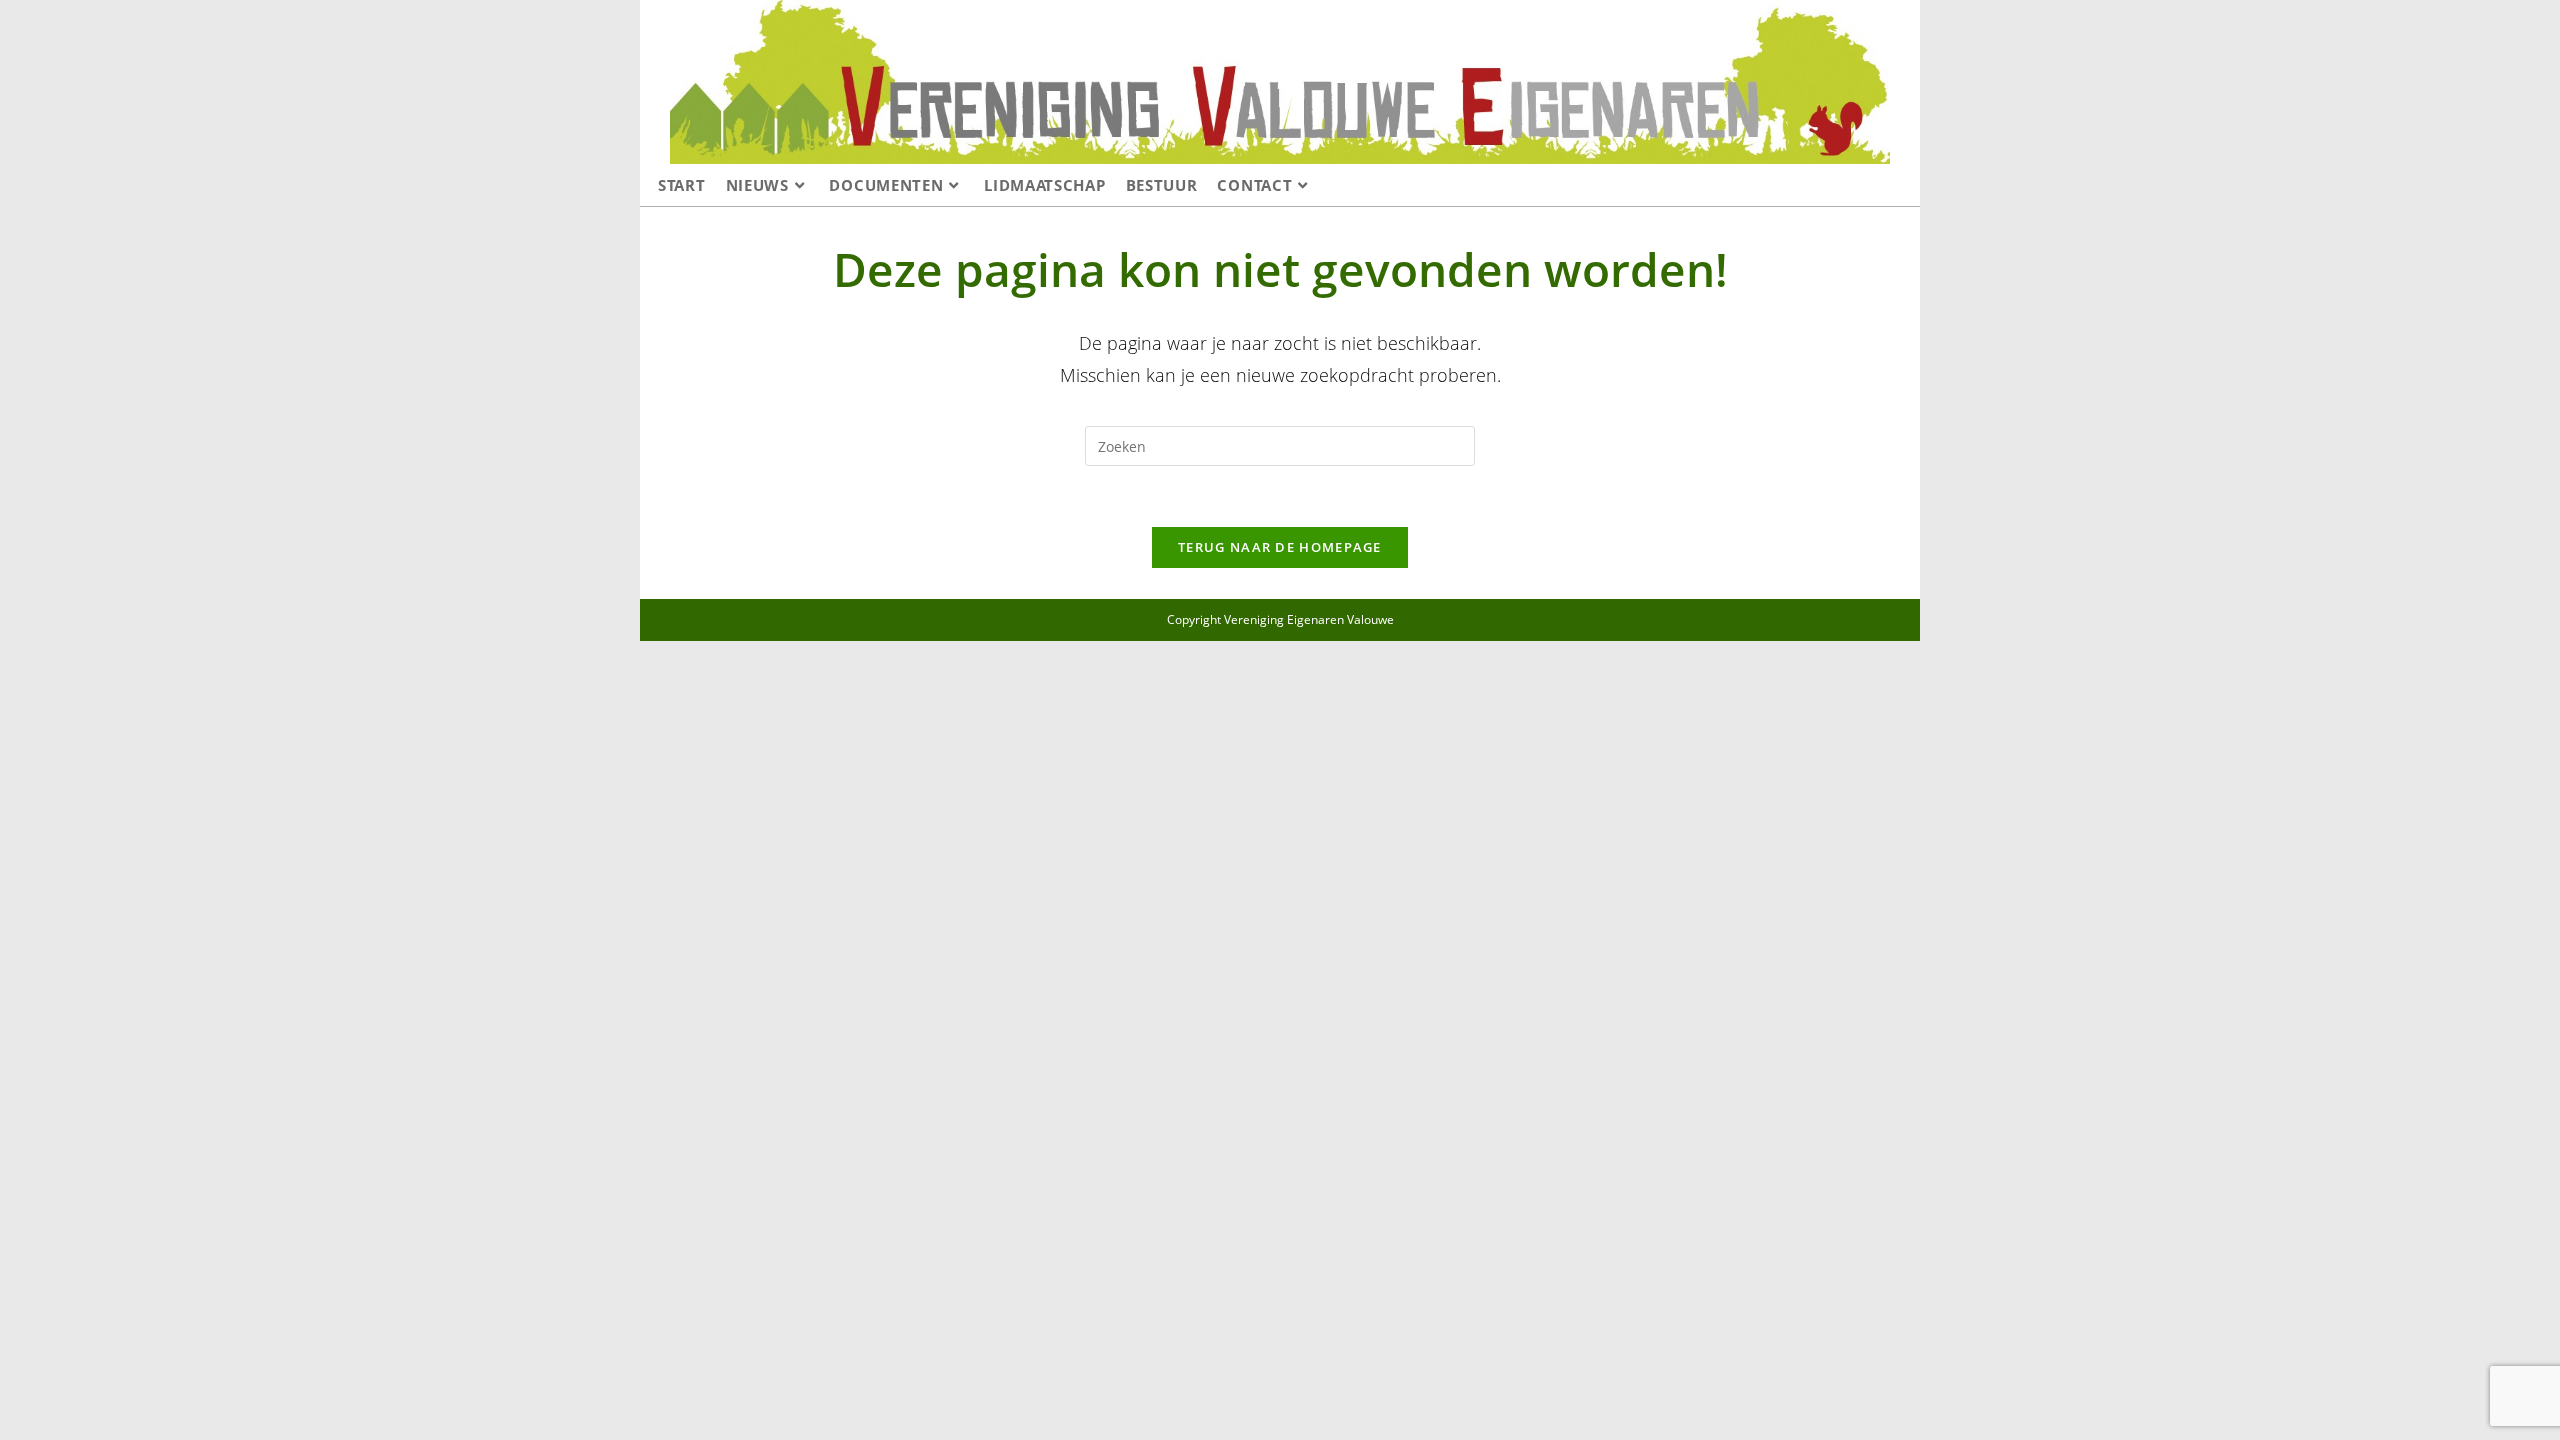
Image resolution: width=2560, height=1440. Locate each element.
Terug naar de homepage (1280, 547)
